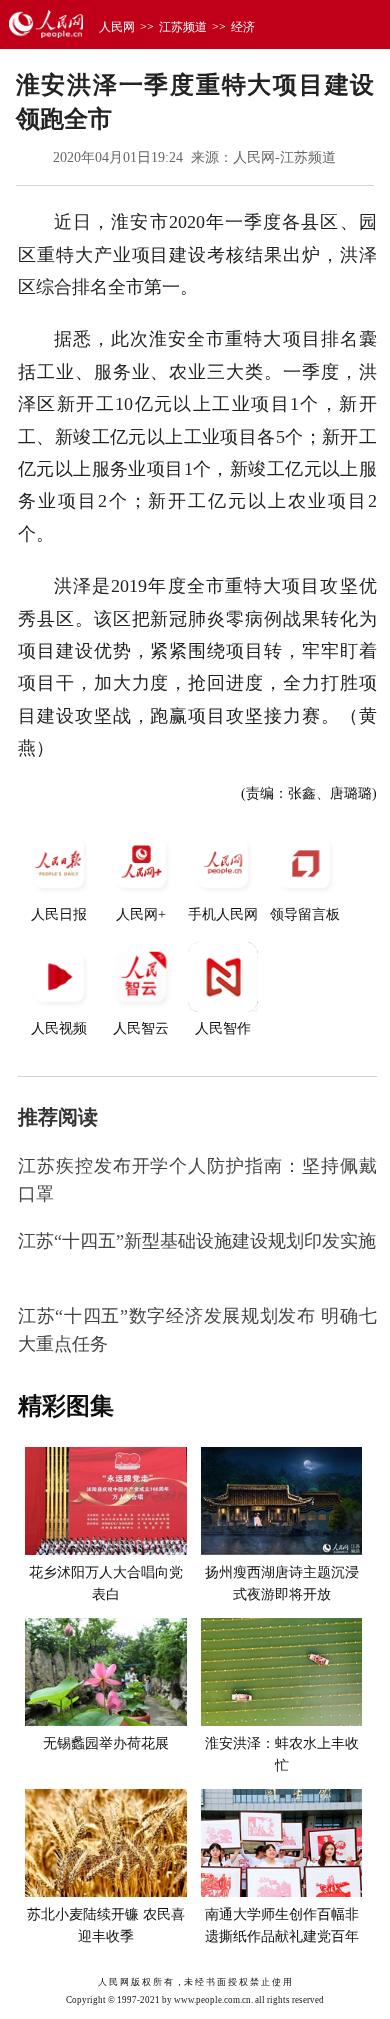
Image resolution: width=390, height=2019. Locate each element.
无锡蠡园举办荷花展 (106, 1743)
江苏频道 (183, 27)
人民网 (117, 27)
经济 (243, 27)
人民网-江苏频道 (284, 157)
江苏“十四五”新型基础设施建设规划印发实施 (197, 1241)
